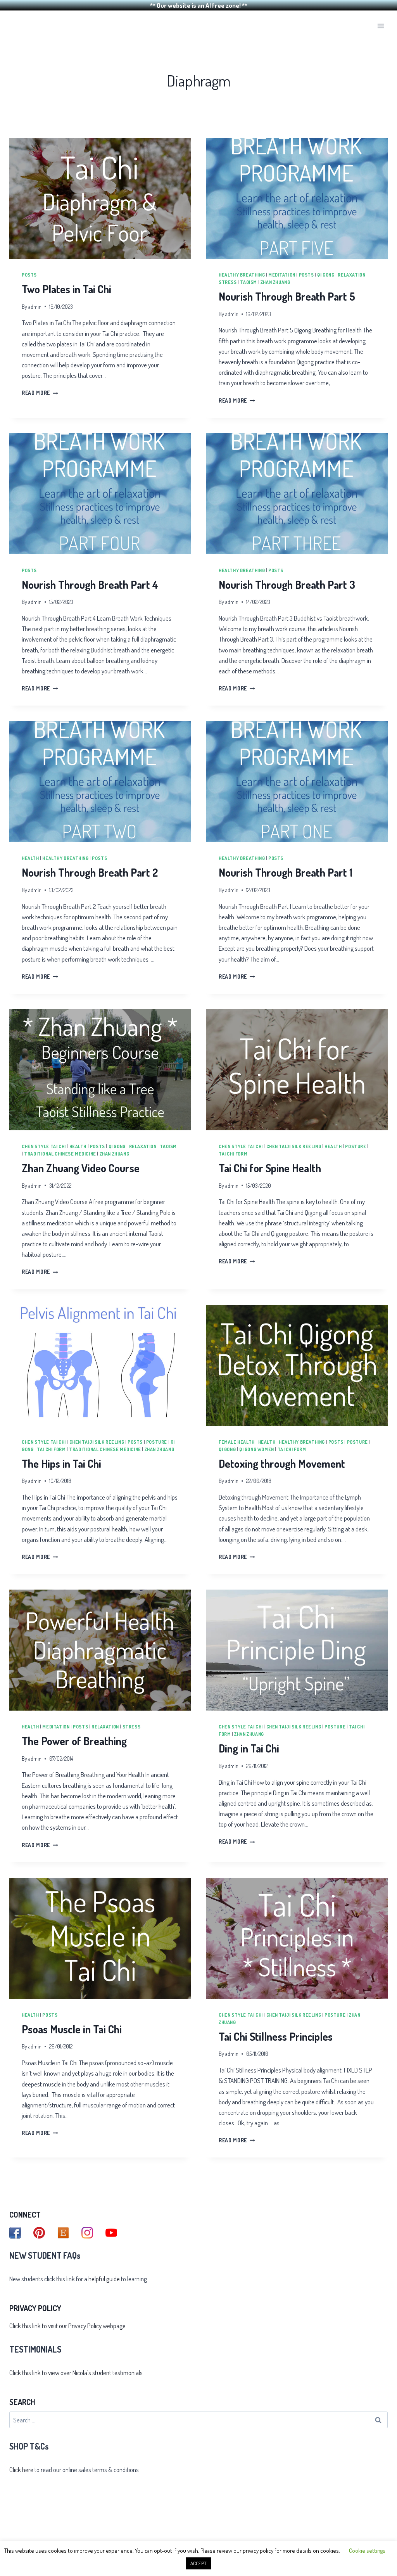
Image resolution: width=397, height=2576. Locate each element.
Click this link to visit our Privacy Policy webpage (67, 2326)
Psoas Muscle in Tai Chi (72, 2029)
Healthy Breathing (242, 275)
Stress (228, 282)
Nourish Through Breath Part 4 (90, 585)
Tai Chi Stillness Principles (276, 2036)
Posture (356, 1146)
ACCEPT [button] (198, 2563)
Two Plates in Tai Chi (66, 289)
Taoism (249, 282)
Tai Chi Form (233, 1154)
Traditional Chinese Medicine (60, 1154)
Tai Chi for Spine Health (270, 1168)
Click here (21, 2470)
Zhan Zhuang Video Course (81, 1168)
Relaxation (351, 275)
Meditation (282, 275)
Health (30, 858)
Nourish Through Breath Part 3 (287, 585)
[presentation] (100, 198)
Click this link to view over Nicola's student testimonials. (77, 2373)
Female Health (237, 1442)
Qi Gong (326, 275)
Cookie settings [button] (367, 2551)
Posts (29, 275)
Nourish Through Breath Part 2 (90, 872)
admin (35, 307)
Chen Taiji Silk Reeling (294, 1146)
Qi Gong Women (257, 1449)
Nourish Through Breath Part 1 (286, 872)
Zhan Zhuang (275, 282)
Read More (40, 393)
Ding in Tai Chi (249, 1748)
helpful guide (104, 2279)
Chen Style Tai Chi (44, 1146)
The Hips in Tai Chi (61, 1464)
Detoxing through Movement (282, 1464)
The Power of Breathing (74, 1741)
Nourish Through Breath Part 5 (287, 296)
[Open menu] (381, 26)
